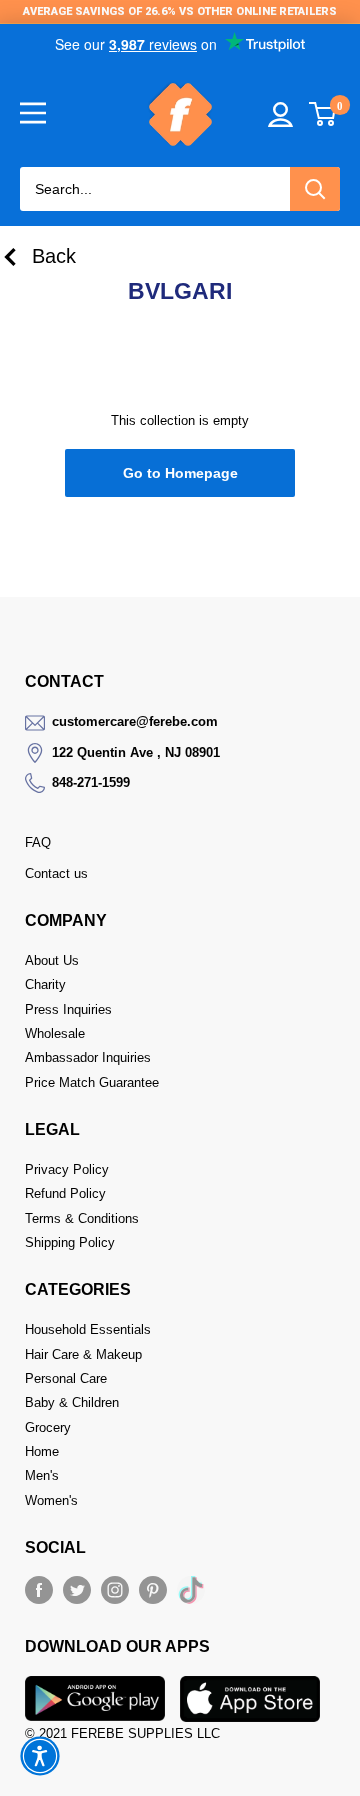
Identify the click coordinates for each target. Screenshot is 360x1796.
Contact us (56, 873)
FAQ (38, 842)
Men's (42, 1475)
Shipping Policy (70, 1242)
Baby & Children (72, 1402)
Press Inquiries (68, 1009)
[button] (40, 1756)
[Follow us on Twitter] (77, 1590)
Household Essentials (88, 1329)
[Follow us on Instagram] (115, 1590)
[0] (323, 114)
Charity (45, 984)
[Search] (315, 189)
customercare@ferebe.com (135, 721)
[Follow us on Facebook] (39, 1590)
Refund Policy (65, 1193)
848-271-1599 (91, 782)
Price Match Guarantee (92, 1082)
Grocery (48, 1427)
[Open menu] (33, 113)
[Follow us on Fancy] (191, 1594)
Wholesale (55, 1033)
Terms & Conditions (82, 1218)
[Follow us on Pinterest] (153, 1590)
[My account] (280, 114)
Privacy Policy (67, 1169)
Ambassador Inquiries (88, 1057)
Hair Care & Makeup (83, 1354)
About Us (52, 960)
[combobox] (155, 189)
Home (42, 1451)
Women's (51, 1500)
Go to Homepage (180, 473)
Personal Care (66, 1378)
